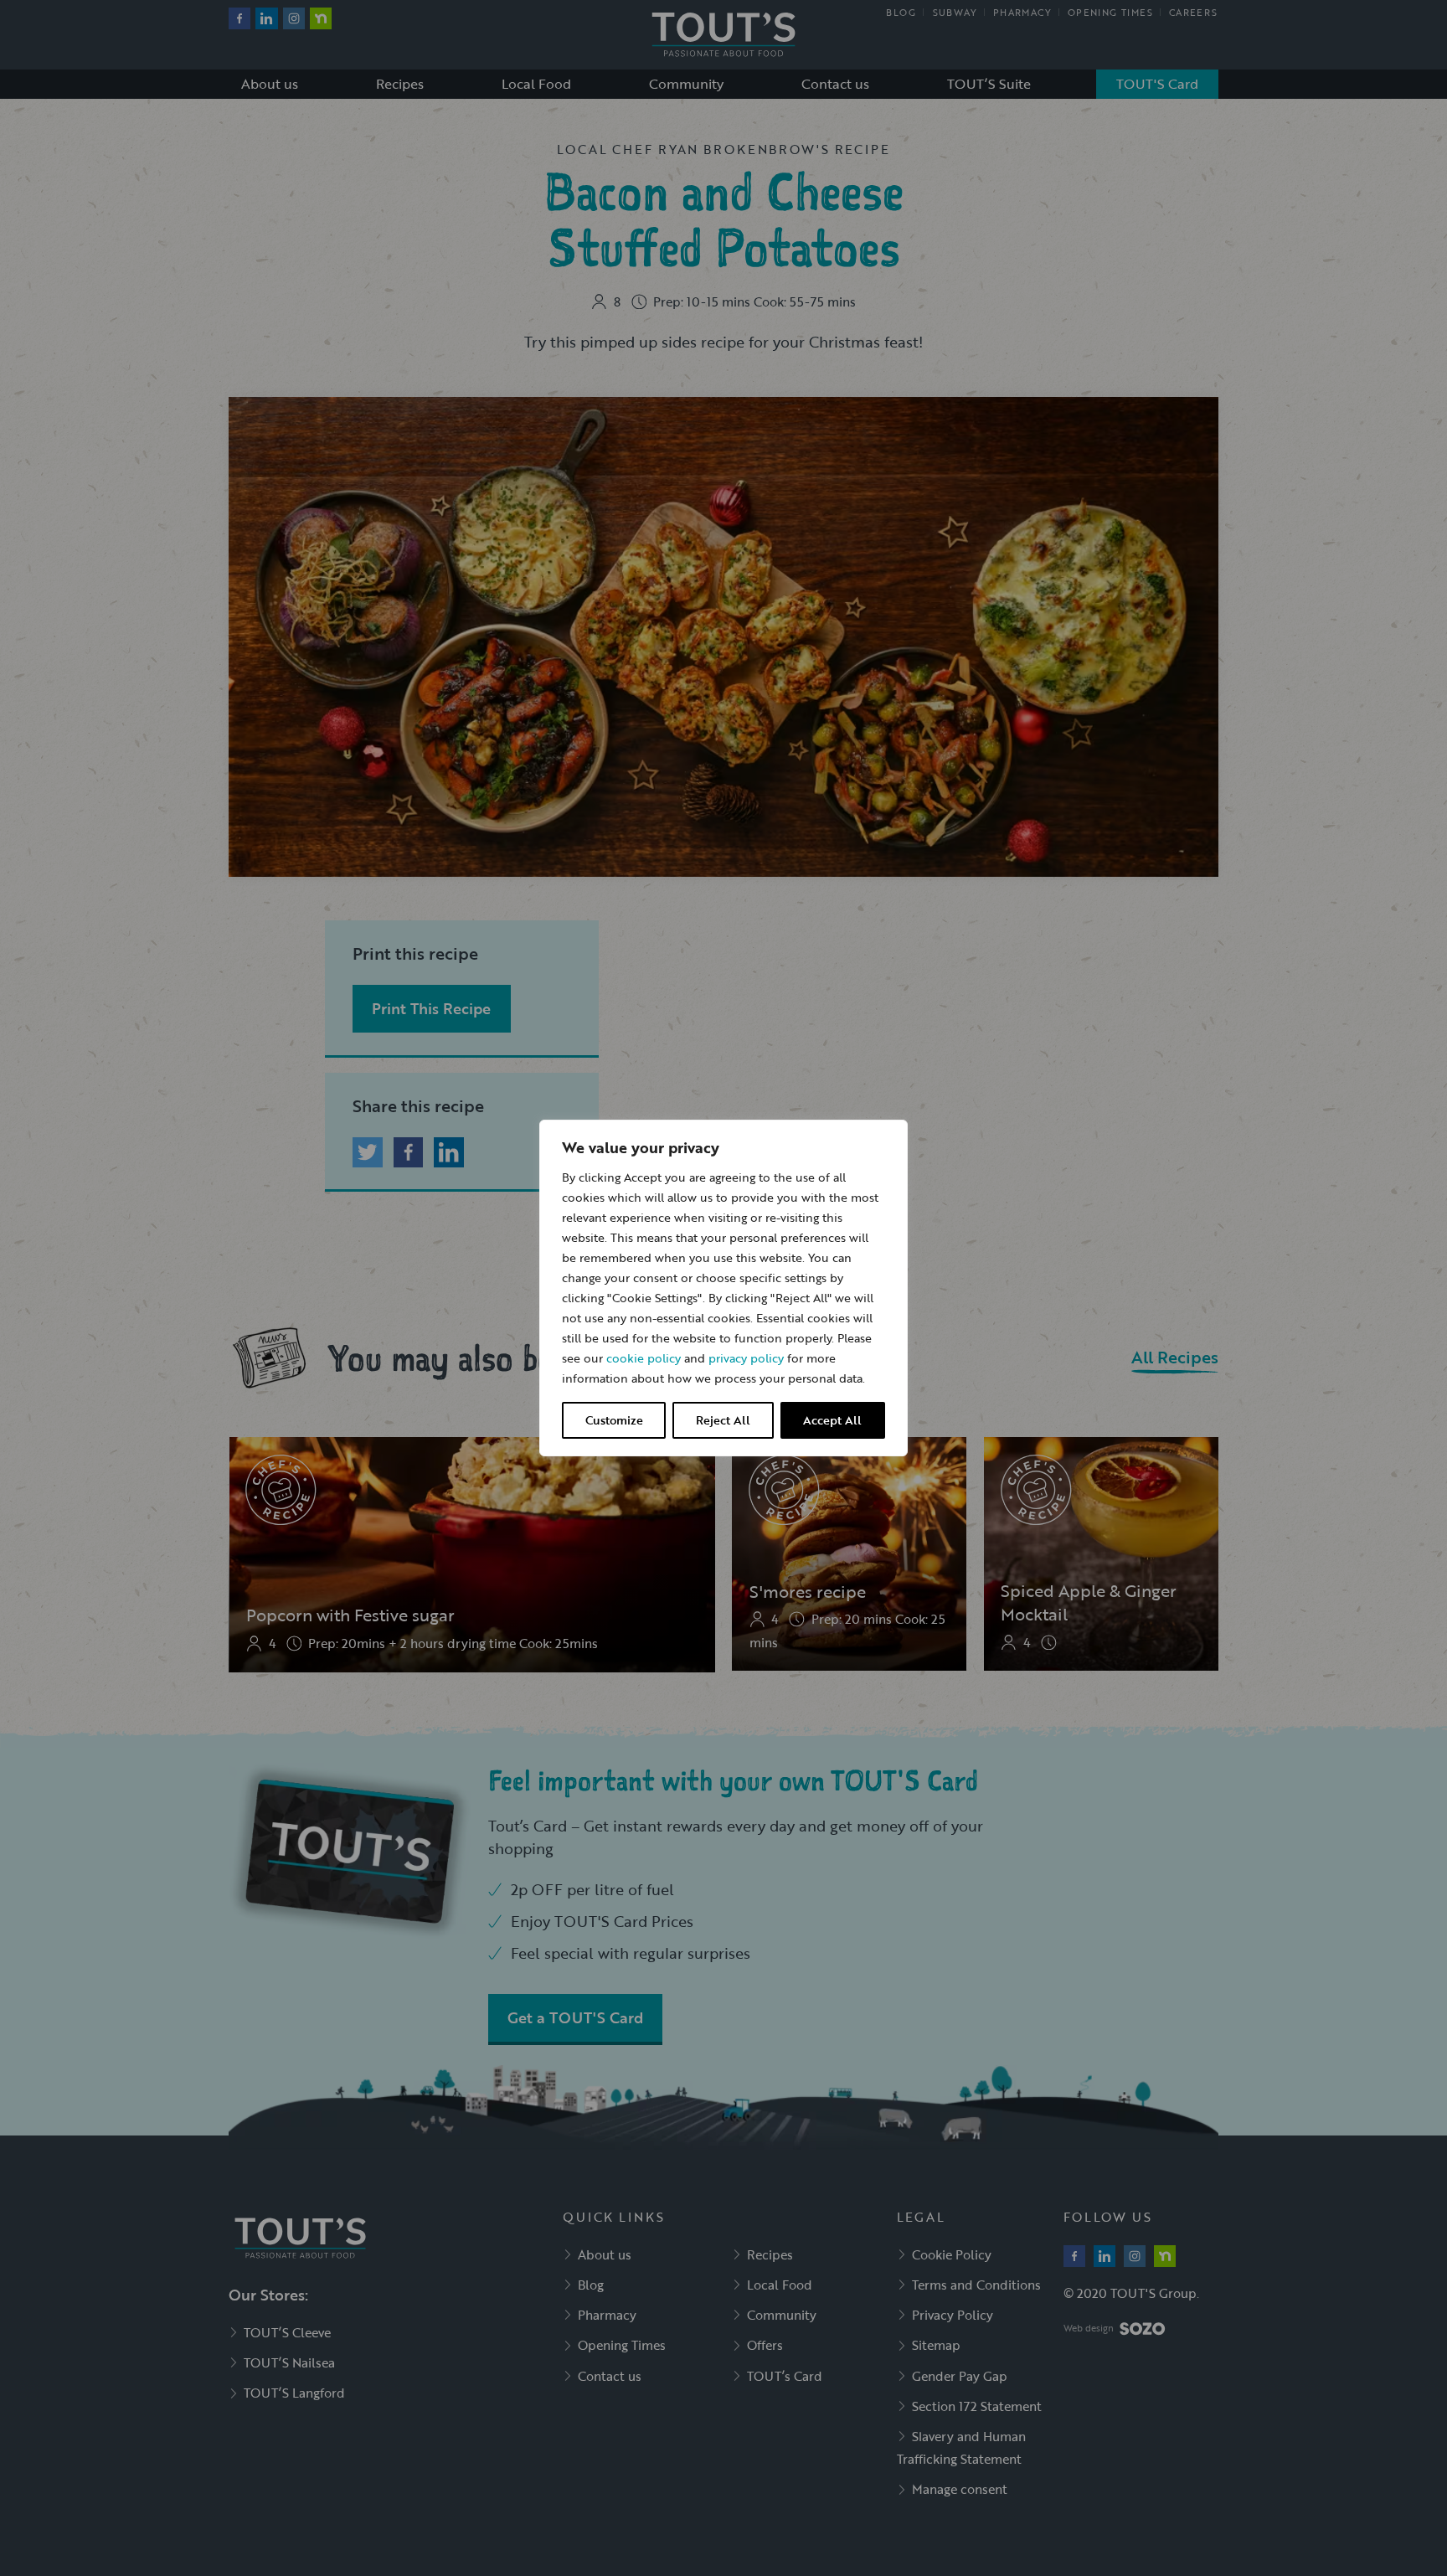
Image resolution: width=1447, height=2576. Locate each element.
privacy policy (746, 1358)
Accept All (832, 1420)
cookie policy (644, 1358)
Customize (614, 1420)
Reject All (723, 1420)
